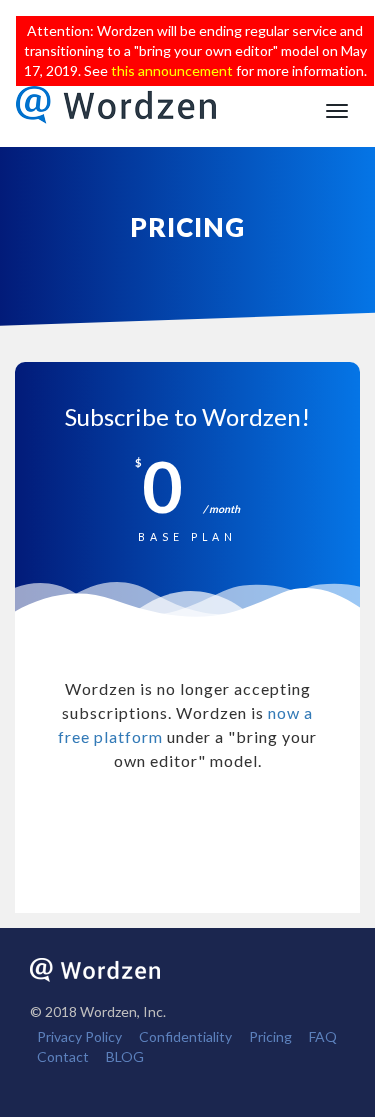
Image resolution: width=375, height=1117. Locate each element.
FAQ (323, 1036)
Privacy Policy (79, 1036)
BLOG (125, 1056)
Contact (63, 1056)
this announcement (172, 70)
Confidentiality (185, 1036)
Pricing (270, 1036)
